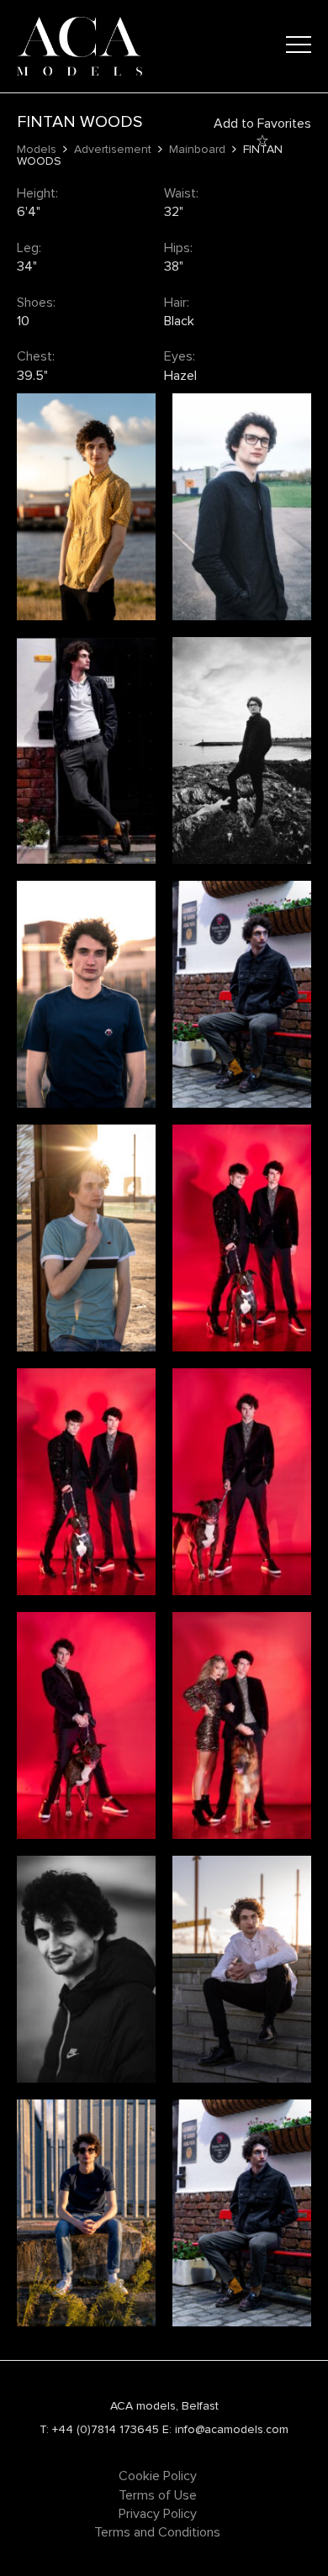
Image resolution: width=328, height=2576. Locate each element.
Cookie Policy (158, 2476)
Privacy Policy (158, 2514)
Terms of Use (158, 2495)
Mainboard (197, 149)
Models (37, 149)
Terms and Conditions (157, 2532)
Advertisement (113, 149)
